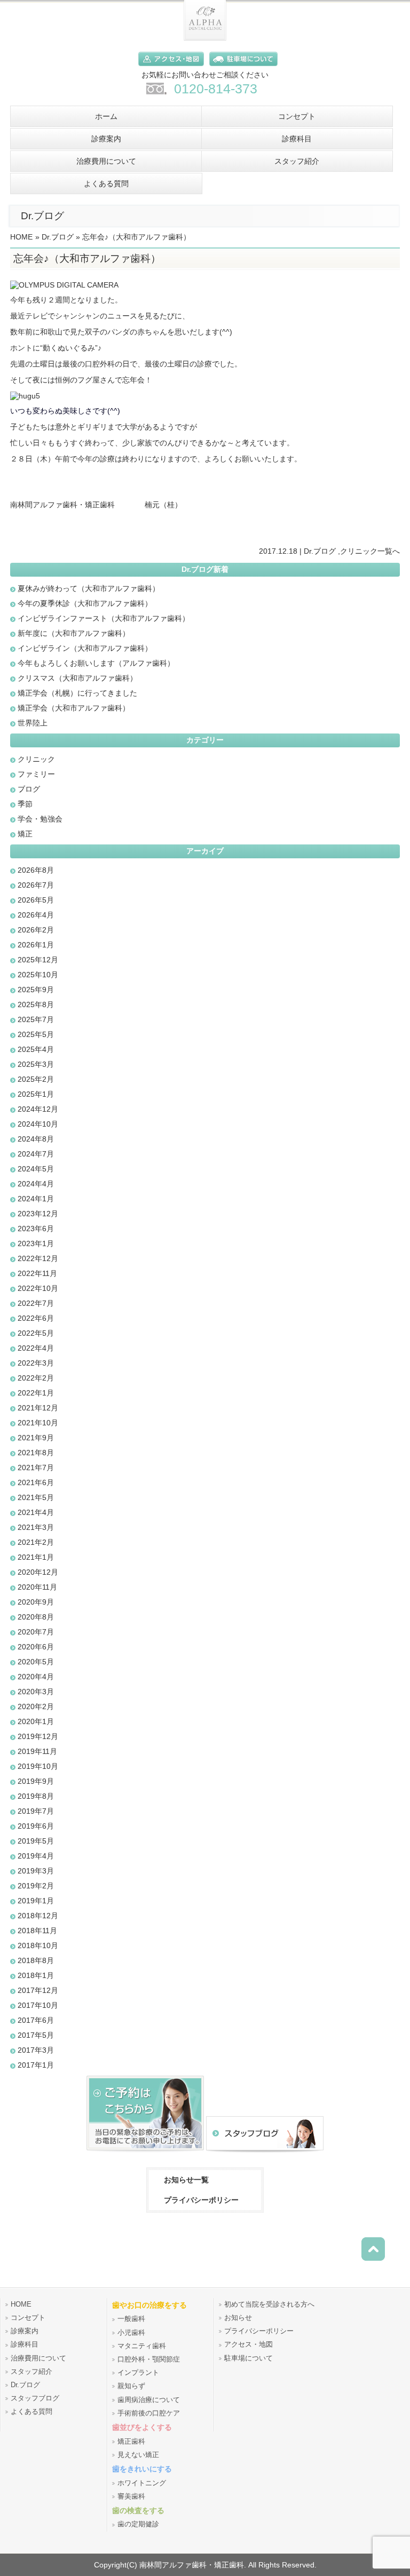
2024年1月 (36, 1199)
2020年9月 (36, 1602)
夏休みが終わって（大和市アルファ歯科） (89, 588)
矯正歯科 (131, 2442)
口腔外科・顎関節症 (149, 2359)
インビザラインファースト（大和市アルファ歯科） (104, 618)
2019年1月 (36, 1901)
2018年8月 (36, 1960)
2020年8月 (36, 1617)
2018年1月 (36, 1975)
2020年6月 (36, 1647)
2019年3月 (36, 1871)
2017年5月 (36, 2035)
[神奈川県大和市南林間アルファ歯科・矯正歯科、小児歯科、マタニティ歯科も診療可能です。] (205, 38)
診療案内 (25, 2331)
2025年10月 (38, 975)
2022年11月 (37, 1273)
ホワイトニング (142, 2483)
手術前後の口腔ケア (149, 2413)
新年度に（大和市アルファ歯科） (74, 633)
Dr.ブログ (58, 237)
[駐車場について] (241, 68)
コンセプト (28, 2318)
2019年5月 (36, 1841)
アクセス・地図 (249, 2344)
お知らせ (238, 2318)
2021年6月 (36, 1482)
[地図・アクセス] (168, 68)
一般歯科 (131, 2319)
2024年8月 (36, 1139)
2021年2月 (36, 1542)
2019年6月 (36, 1826)
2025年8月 (36, 1004)
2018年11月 (37, 1931)
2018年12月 (38, 1916)
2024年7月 (36, 1154)
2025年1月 (36, 1094)
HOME (21, 237)
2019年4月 (36, 1856)
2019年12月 (38, 1736)
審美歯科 (131, 2497)
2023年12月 (38, 1214)
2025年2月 (36, 1079)
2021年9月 (36, 1438)
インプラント (138, 2373)
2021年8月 (36, 1453)
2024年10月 (38, 1124)
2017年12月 (38, 1990)
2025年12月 (38, 960)
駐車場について (249, 2358)
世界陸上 (33, 723)
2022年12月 (38, 1258)
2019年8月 (36, 1796)
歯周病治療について (149, 2400)
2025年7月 (36, 1019)
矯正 (25, 834)
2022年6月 (36, 1318)
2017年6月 (36, 2020)
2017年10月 (38, 2005)
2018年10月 (38, 1945)
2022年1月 (36, 1393)
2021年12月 (38, 1408)
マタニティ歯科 (142, 2346)
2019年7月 (36, 1811)
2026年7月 (36, 885)
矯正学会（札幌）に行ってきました (77, 693)
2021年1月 (36, 1557)
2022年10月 (38, 1288)
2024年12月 (38, 1109)
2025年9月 (36, 990)
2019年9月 (36, 1781)
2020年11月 (37, 1587)
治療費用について (38, 2358)
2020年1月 (36, 1721)
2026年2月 (36, 930)
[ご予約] (145, 2152)
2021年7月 (36, 1468)
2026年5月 (36, 900)
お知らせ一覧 (186, 2180)
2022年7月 (36, 1303)
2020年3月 (36, 1692)
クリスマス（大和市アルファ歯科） (77, 678)
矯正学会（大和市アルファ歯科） (74, 708)
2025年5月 (36, 1034)
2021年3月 (36, 1527)
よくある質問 (31, 2412)
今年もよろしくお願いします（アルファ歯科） (96, 663)
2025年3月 (36, 1064)
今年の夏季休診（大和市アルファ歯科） (85, 603)
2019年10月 (38, 1766)
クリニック (359, 551)
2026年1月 (36, 945)
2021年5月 (36, 1497)
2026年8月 (36, 870)
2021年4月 (36, 1512)
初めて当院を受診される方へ (269, 2304)
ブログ (29, 789)
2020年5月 (36, 1662)
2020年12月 (38, 1572)
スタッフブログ (35, 2398)
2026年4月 (36, 915)
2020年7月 (36, 1632)
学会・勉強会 (40, 819)
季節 (25, 804)
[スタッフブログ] (265, 2152)
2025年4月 (36, 1049)
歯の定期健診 (138, 2524)
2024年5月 (36, 1169)
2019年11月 (37, 1751)
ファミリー (36, 774)
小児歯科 (131, 2333)
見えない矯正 (138, 2455)
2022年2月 (36, 1378)
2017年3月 (36, 2050)
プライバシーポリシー (201, 2200)
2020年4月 (36, 1677)
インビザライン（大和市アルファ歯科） (85, 648)
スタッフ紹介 (31, 2372)
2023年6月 (36, 1229)
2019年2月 (36, 1886)
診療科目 (25, 2344)
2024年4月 (36, 1184)
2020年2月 (36, 1706)
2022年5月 (36, 1333)
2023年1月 (36, 1243)
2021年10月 (38, 1423)
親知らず (131, 2386)
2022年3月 (36, 1363)
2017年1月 (36, 2065)
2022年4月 (36, 1348)
